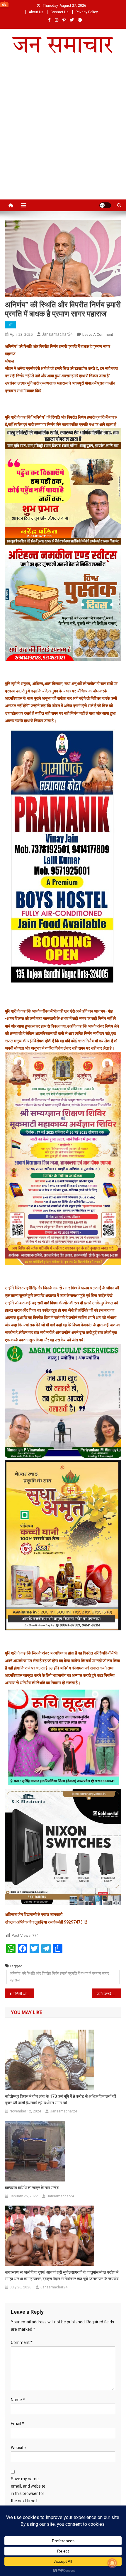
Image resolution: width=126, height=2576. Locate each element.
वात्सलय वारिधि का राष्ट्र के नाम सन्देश (32, 2188)
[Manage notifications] (112, 2563)
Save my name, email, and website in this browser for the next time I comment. (28, 2494)
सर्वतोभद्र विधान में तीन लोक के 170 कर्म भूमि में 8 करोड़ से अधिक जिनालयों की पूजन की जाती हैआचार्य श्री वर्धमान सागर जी (61, 2100)
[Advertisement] (63, 133)
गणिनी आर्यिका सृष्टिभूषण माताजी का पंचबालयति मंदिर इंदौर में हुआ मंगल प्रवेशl (24, 1994)
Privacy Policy (87, 12)
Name (18, 2400)
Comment (22, 2342)
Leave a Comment (98, 334)
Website (18, 2448)
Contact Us (59, 12)
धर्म (10, 325)
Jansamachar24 (57, 334)
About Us (36, 12)
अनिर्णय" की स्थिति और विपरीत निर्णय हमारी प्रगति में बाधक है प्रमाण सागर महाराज (59, 1977)
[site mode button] (105, 205)
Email (17, 2424)
